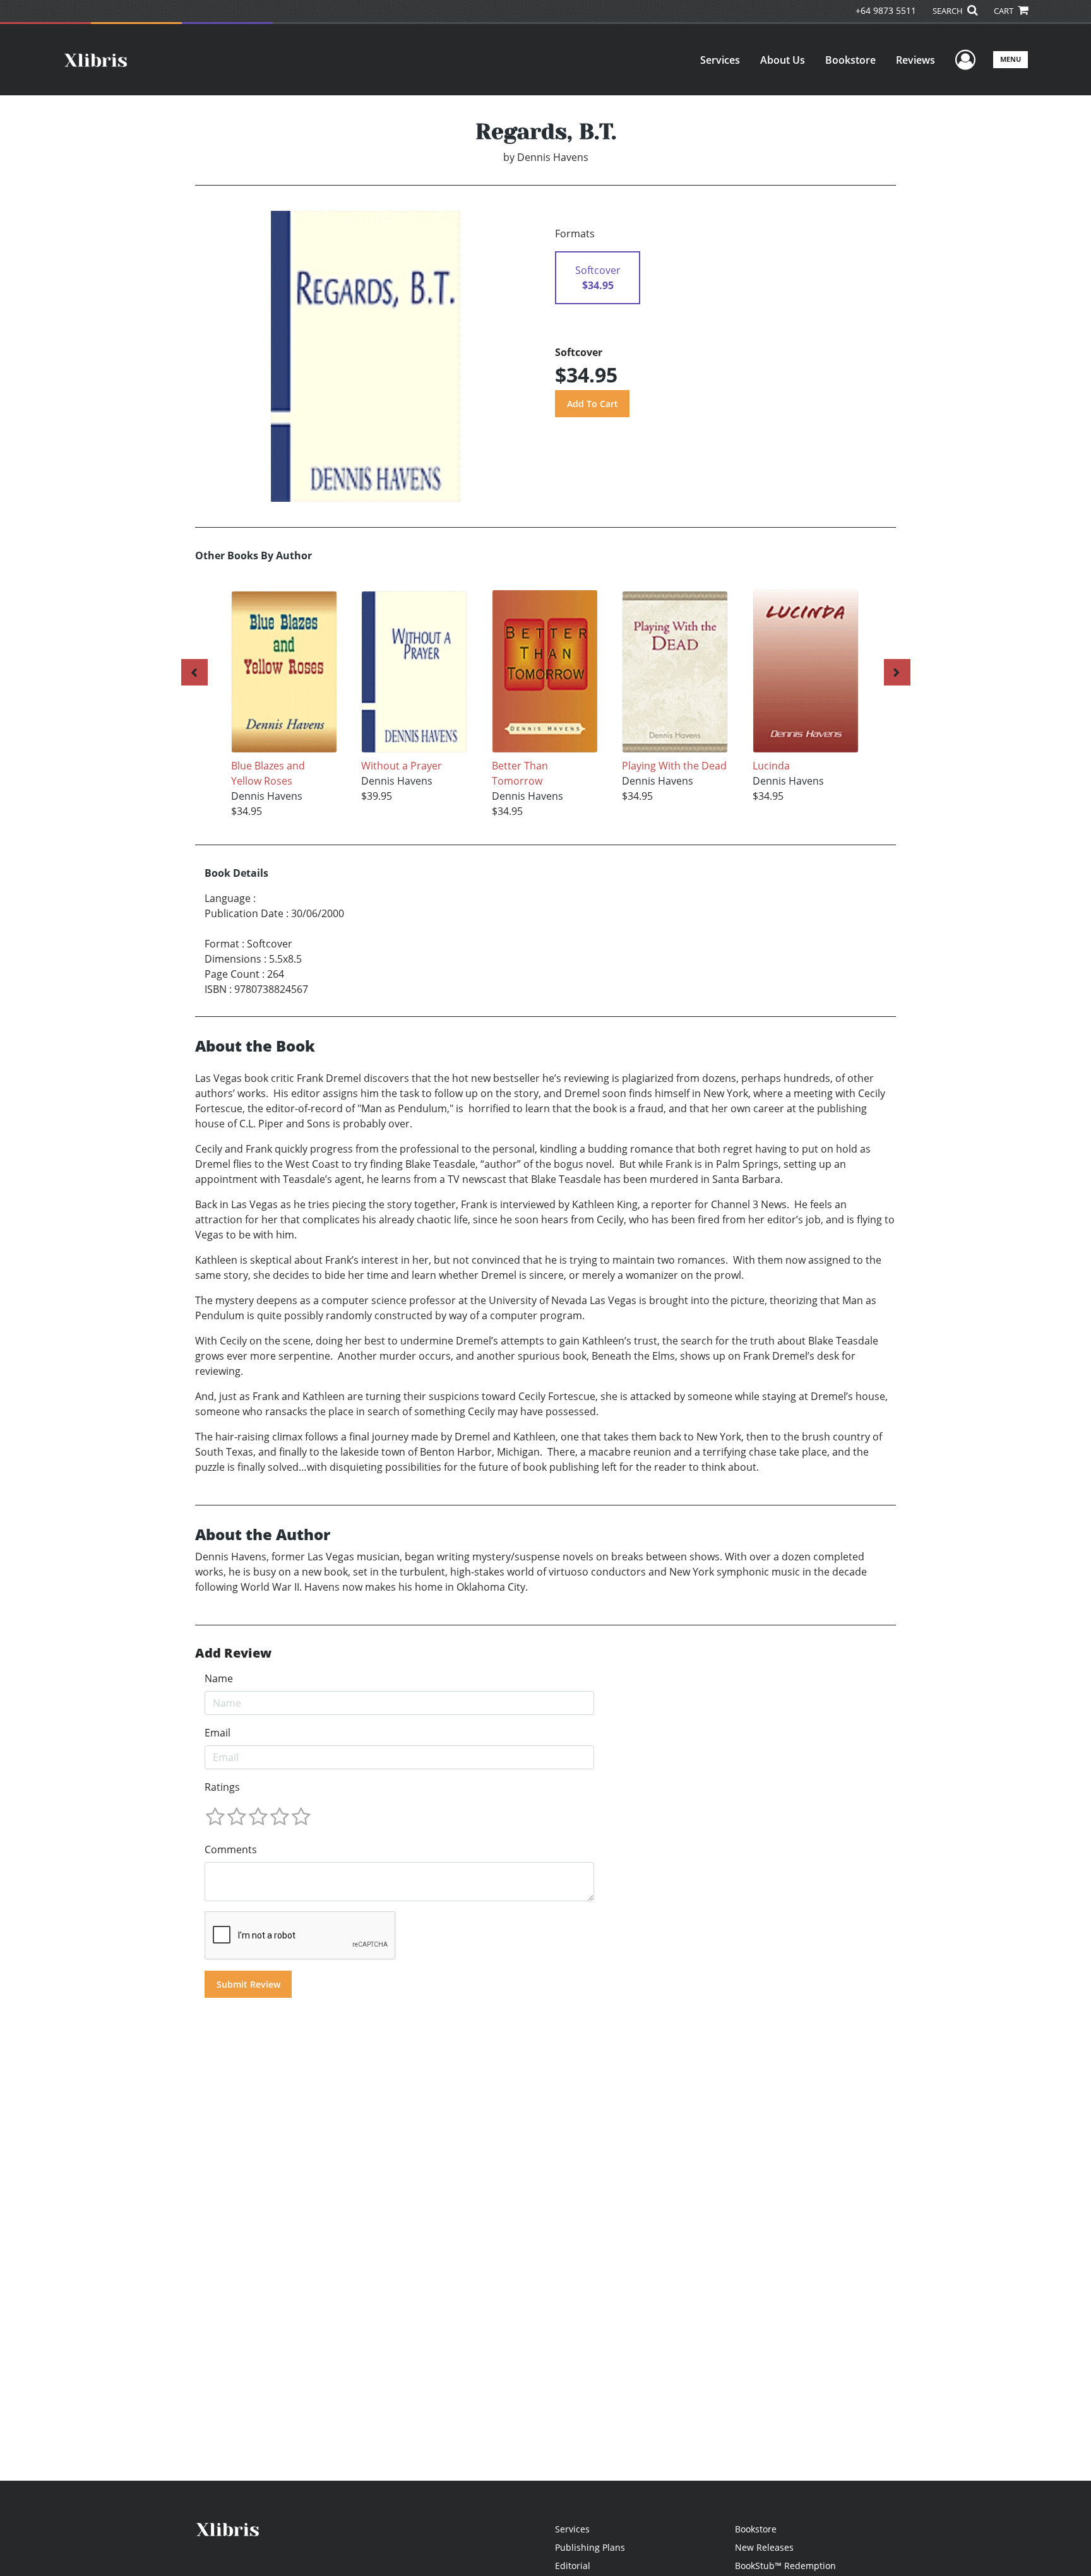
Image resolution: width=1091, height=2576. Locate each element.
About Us (783, 60)
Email (218, 1733)
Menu (1011, 59)
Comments (231, 1849)
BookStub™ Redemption (785, 2566)
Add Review (233, 1653)
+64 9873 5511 (886, 10)
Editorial (573, 2566)
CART (1005, 11)
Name (219, 1678)
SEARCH (949, 11)
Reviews (915, 60)
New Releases (764, 2547)
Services (720, 60)
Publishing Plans (590, 2547)
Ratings (222, 1787)
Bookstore (850, 60)
